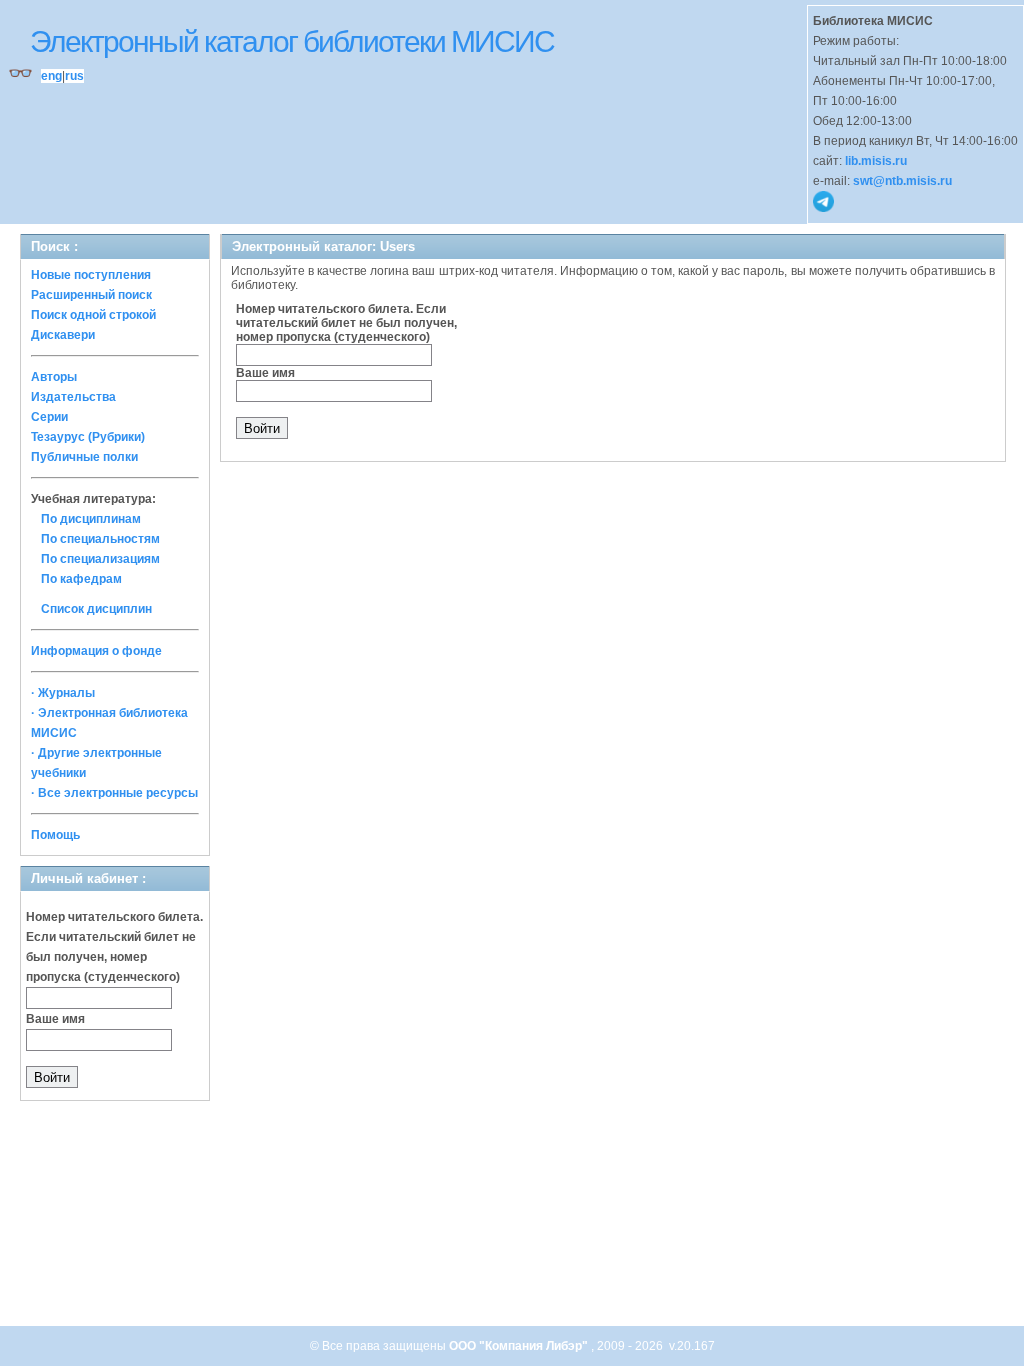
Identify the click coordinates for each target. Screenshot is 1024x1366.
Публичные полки (84, 457)
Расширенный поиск (91, 295)
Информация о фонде (96, 651)
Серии (49, 417)
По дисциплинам (91, 519)
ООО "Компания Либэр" (520, 1346)
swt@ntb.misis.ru (902, 181)
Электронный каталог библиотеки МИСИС (292, 41)
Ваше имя (55, 1019)
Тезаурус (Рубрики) (88, 437)
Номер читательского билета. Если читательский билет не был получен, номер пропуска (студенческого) (346, 323)
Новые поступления (91, 275)
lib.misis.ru (876, 161)
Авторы (54, 377)
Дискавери (63, 335)
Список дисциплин (96, 609)
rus (74, 76)
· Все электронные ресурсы (114, 793)
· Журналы (63, 693)
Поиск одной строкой (93, 315)
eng (51, 76)
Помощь (55, 835)
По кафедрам (81, 579)
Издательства (73, 397)
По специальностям (100, 539)
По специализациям (100, 559)
